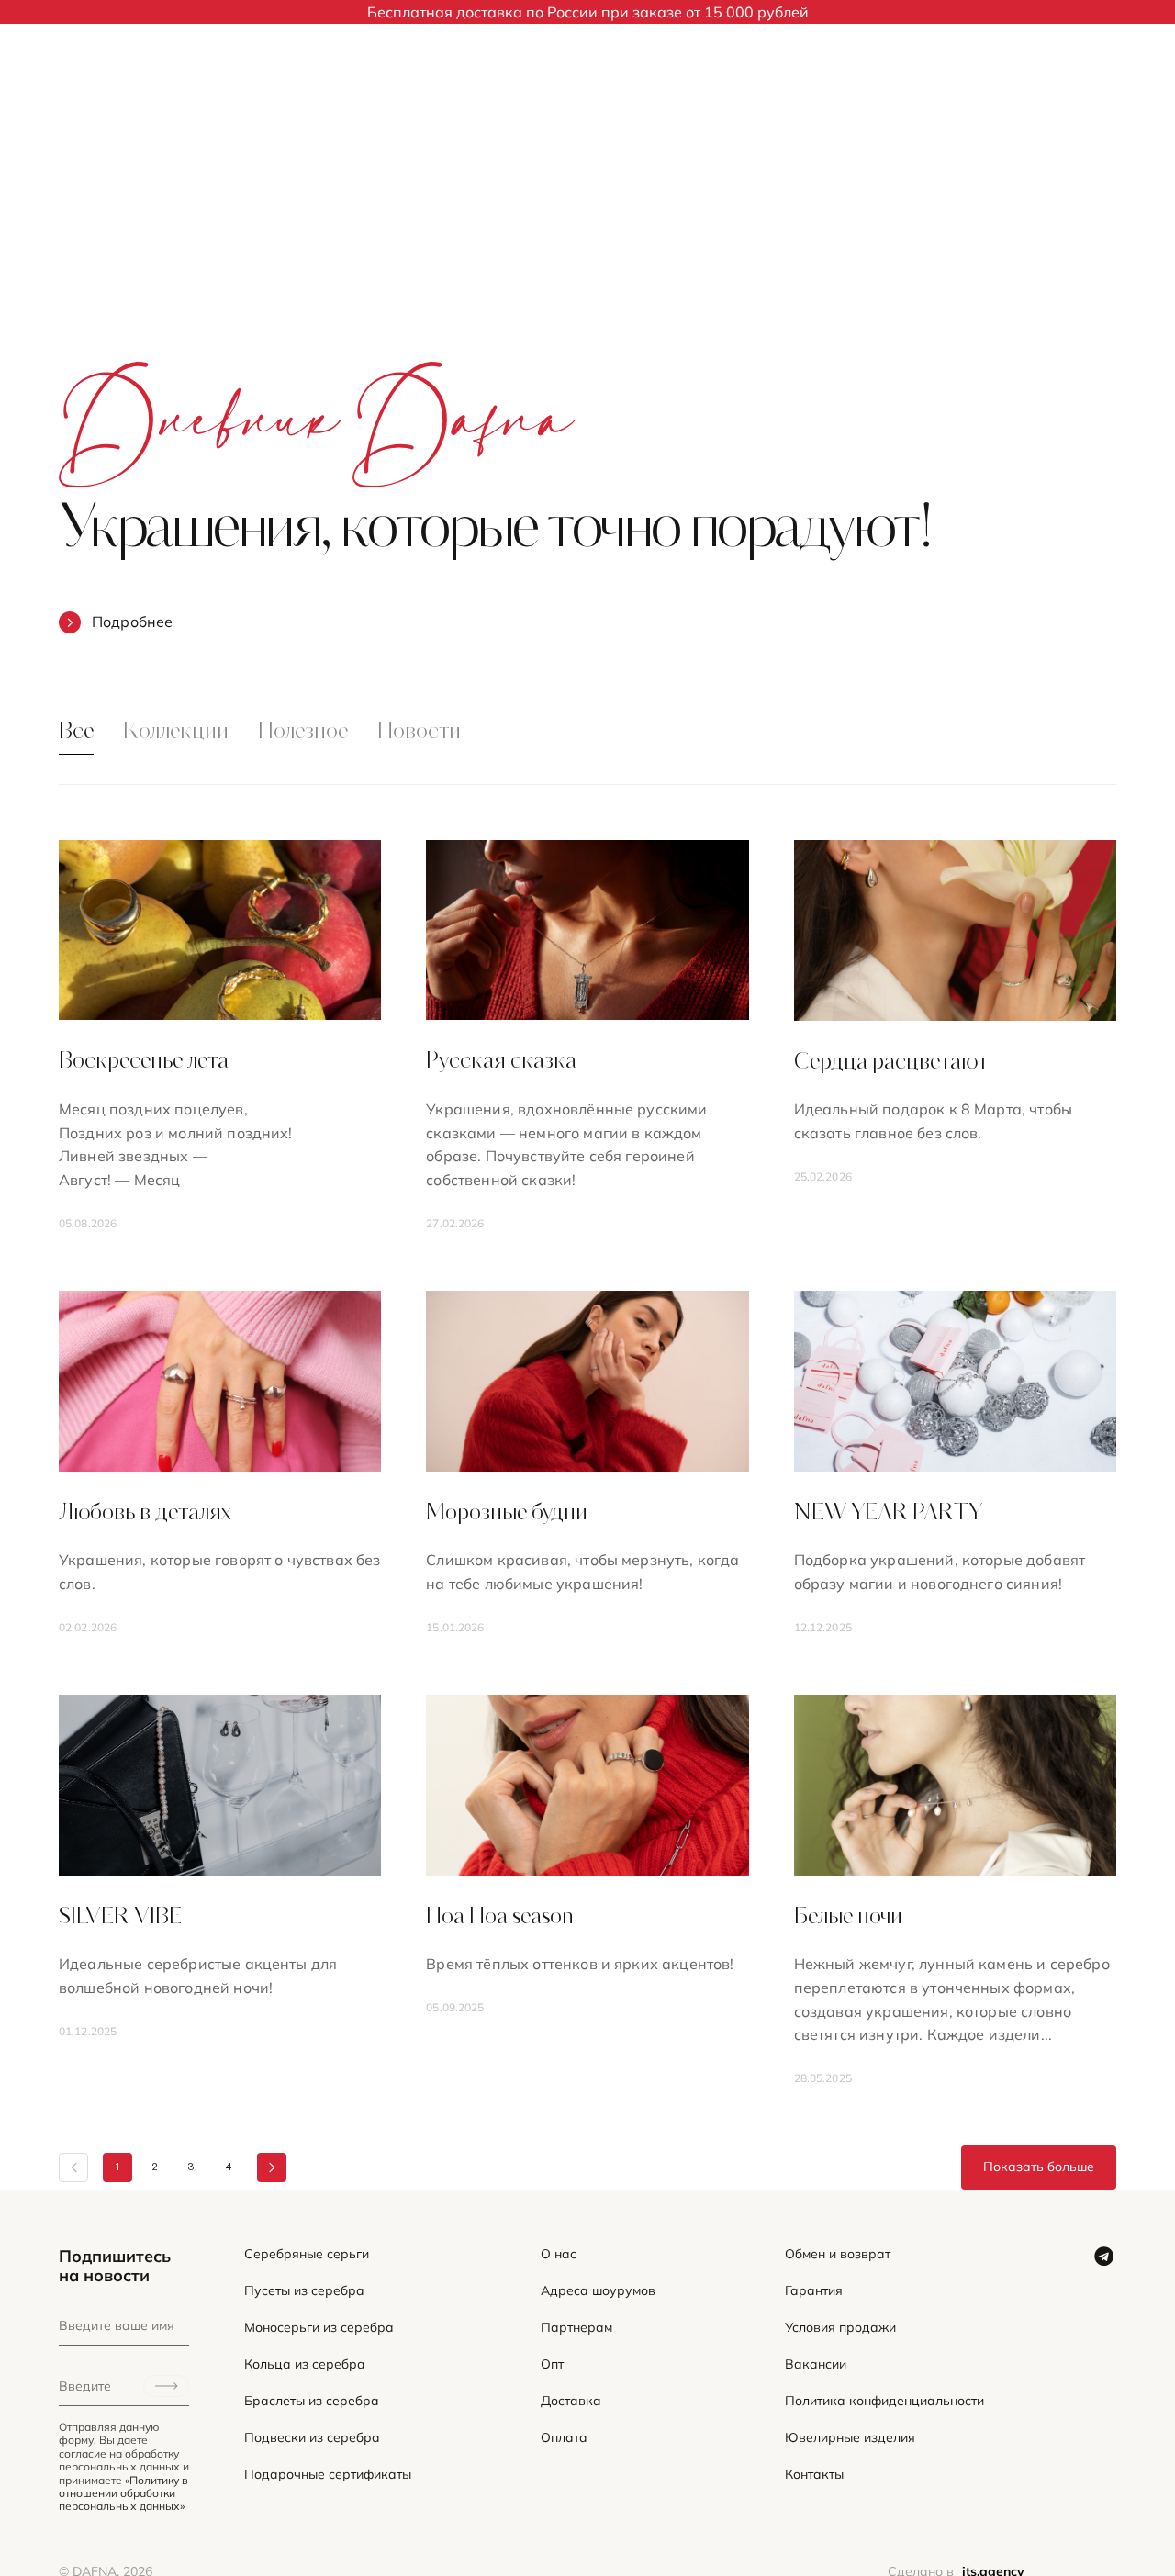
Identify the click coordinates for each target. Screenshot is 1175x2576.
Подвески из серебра (312, 2438)
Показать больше (1039, 2167)
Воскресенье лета (144, 1062)
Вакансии (816, 2364)
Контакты (814, 2475)
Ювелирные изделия (850, 2438)
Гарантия (814, 2291)
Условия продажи (840, 2328)
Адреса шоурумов (598, 2291)
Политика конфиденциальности (884, 2401)
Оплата (564, 2438)
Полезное (303, 733)
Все (76, 733)
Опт (552, 2364)
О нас (559, 2254)
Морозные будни (507, 1514)
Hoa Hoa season (500, 1918)
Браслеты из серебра (312, 2401)
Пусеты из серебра (304, 2291)
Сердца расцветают (891, 1063)
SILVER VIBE (120, 1918)
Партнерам (576, 2328)
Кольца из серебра (305, 2364)
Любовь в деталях (145, 1514)
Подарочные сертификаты (328, 2475)
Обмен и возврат (838, 2254)
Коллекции (176, 733)
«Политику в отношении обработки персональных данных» (123, 2493)
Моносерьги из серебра (319, 2328)
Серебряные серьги (307, 2254)
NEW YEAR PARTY (888, 1514)
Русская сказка (501, 1062)
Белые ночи (848, 1918)
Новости (419, 733)
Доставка (571, 2401)
